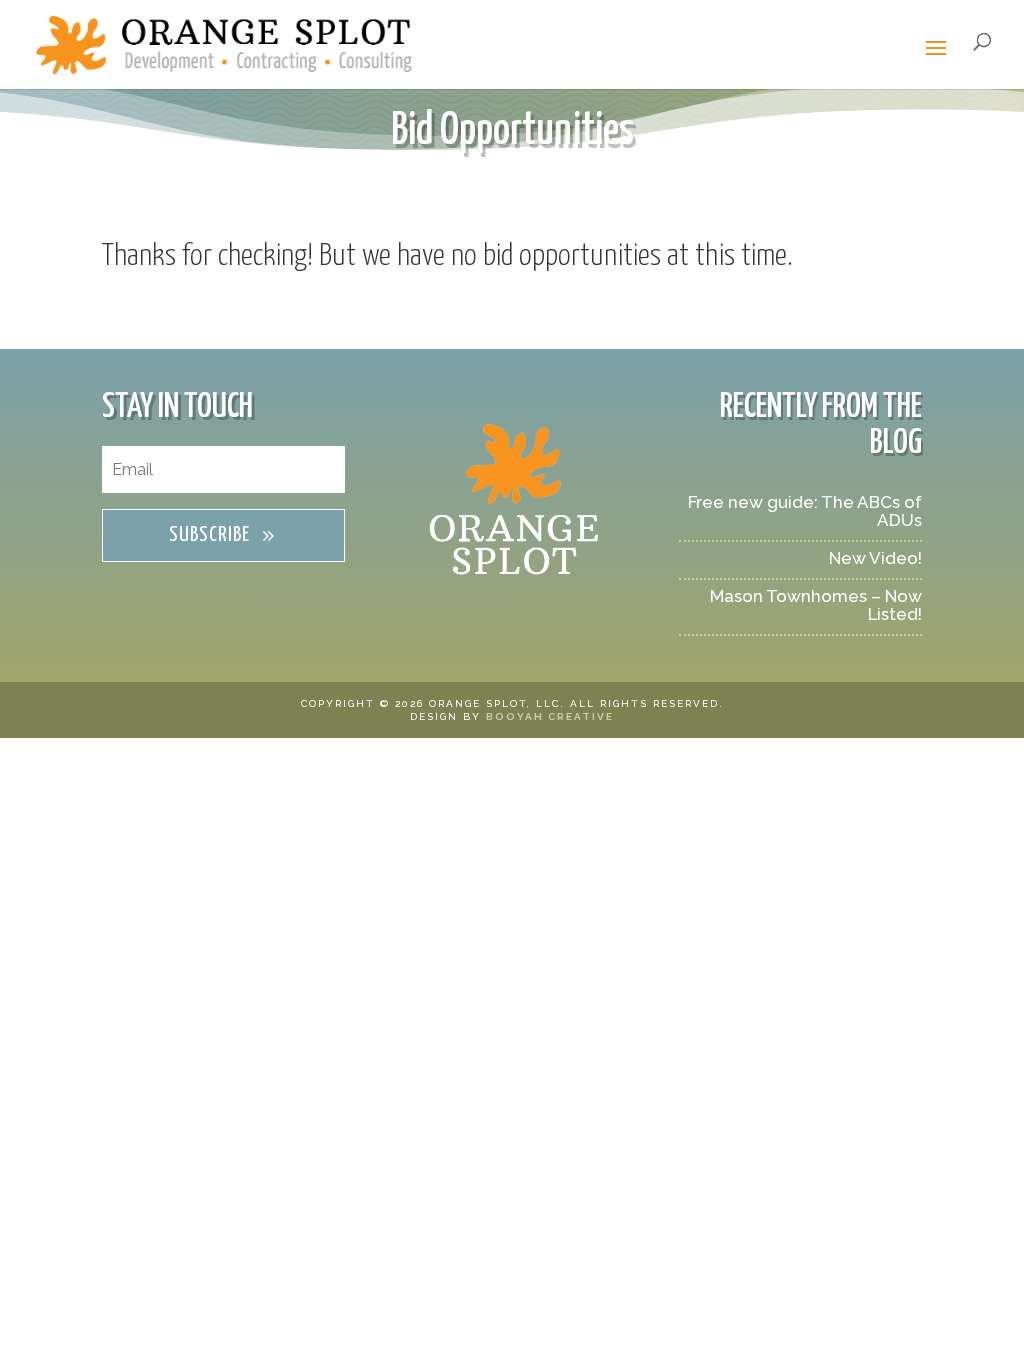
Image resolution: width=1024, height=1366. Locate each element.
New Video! (875, 558)
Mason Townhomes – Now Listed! (816, 605)
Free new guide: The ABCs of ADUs (805, 511)
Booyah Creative (550, 716)
